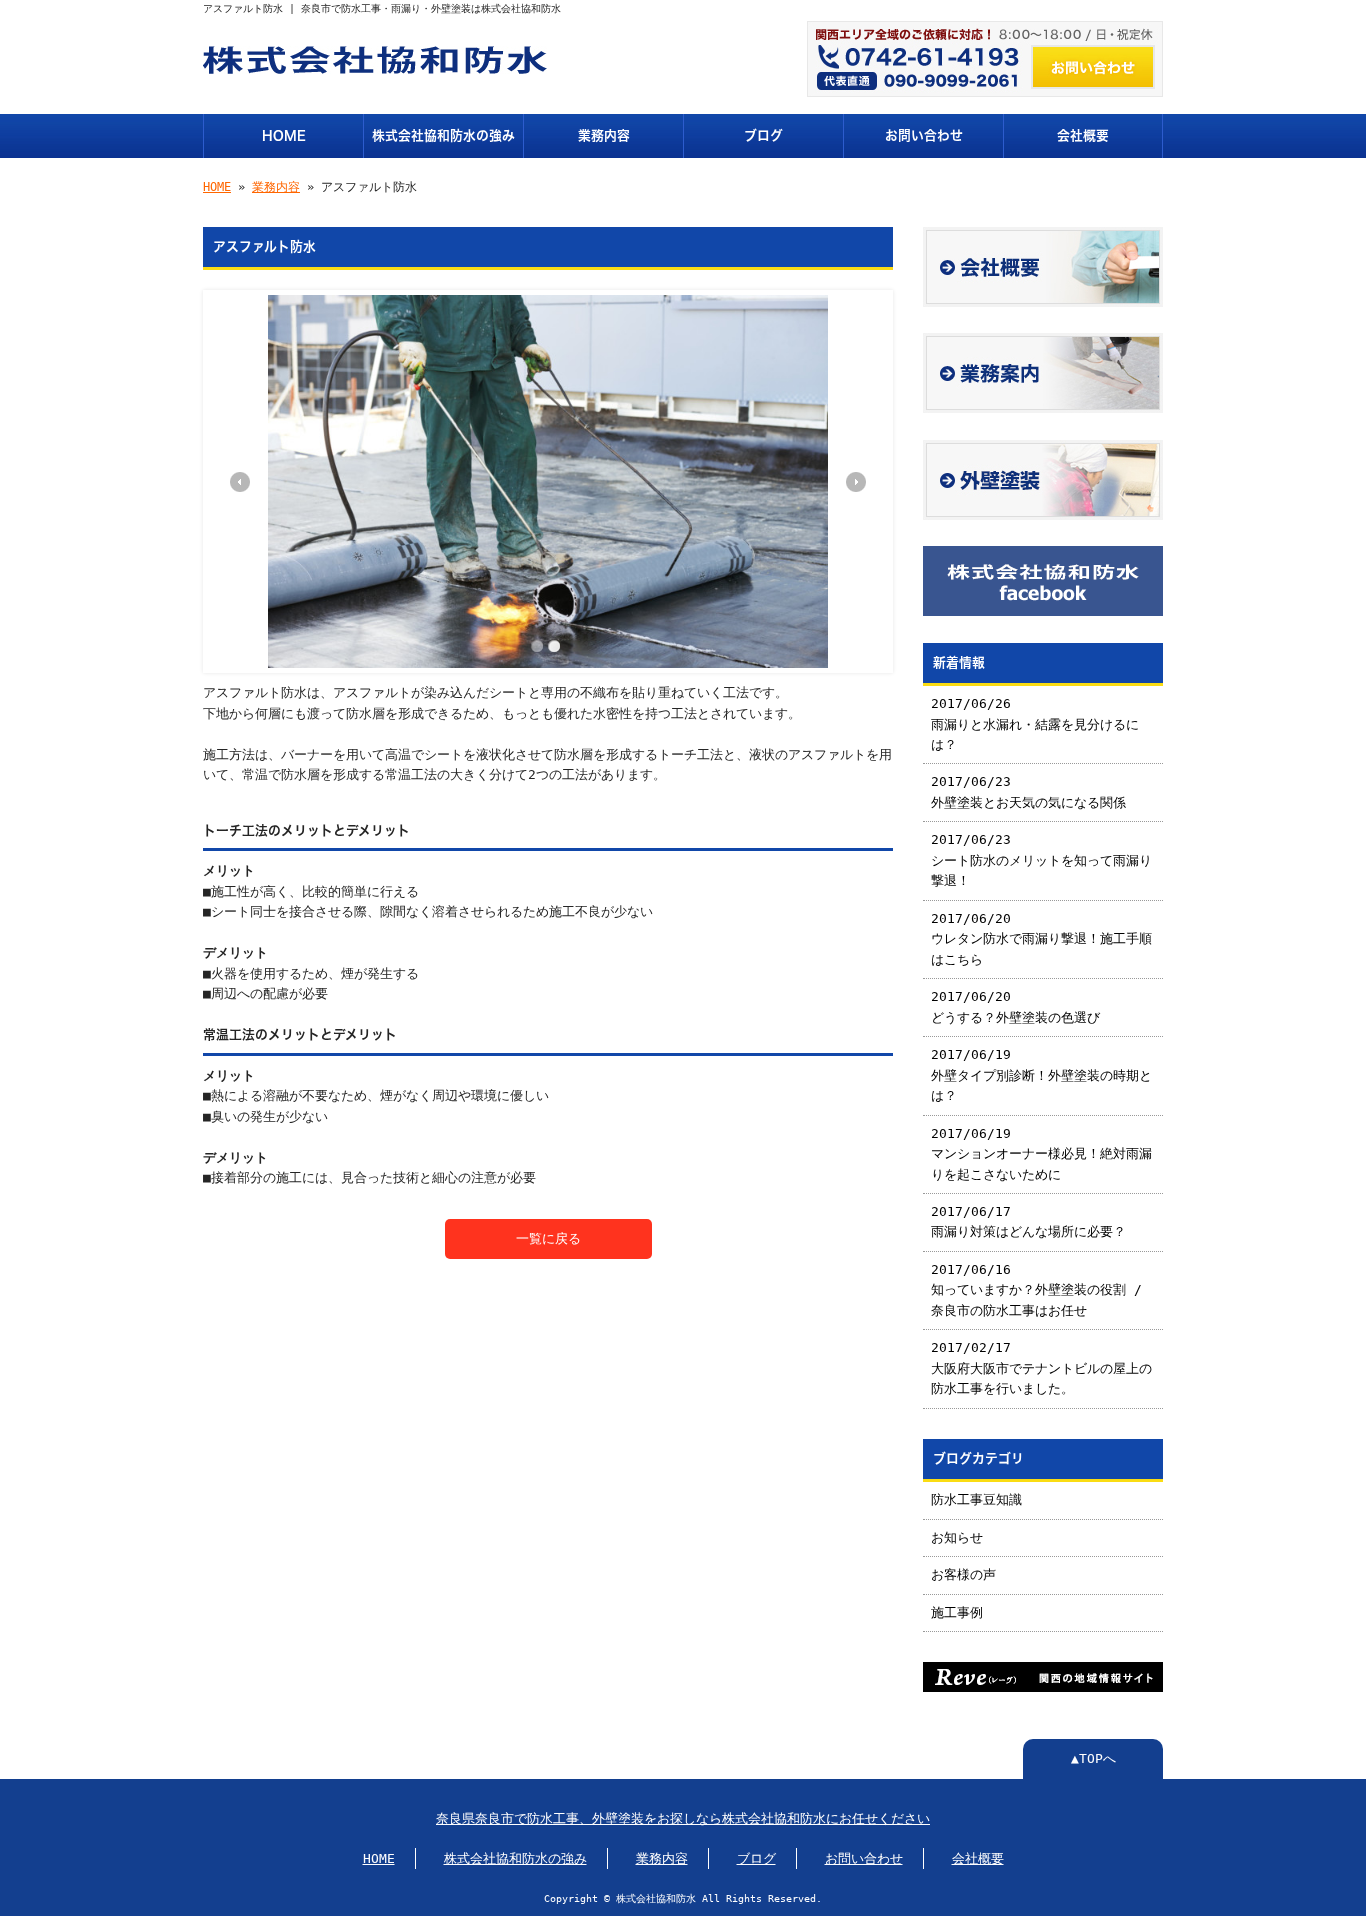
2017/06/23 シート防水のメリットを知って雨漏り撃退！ (1041, 860)
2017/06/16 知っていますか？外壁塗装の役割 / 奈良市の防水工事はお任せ (1036, 1290)
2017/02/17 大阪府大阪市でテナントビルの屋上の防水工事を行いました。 (1041, 1368)
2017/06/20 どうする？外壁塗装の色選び (1015, 1006)
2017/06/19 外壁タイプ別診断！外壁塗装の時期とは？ (1041, 1075)
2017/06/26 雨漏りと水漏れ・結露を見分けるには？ (1035, 724)
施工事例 (957, 1612)
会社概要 (1083, 135)
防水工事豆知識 (976, 1499)
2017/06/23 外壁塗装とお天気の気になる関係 (1028, 791)
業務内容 (604, 135)
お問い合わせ (924, 135)
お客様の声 (963, 1574)
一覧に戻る (548, 1238)
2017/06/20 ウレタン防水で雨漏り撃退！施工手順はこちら (1041, 939)
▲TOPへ (1093, 1758)
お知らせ (957, 1537)
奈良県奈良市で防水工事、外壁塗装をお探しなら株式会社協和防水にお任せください (683, 1818)
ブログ (763, 135)
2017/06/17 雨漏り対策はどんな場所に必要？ (1028, 1221)
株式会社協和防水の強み (443, 135)
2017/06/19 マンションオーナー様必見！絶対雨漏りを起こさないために (1041, 1154)
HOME (284, 135)
